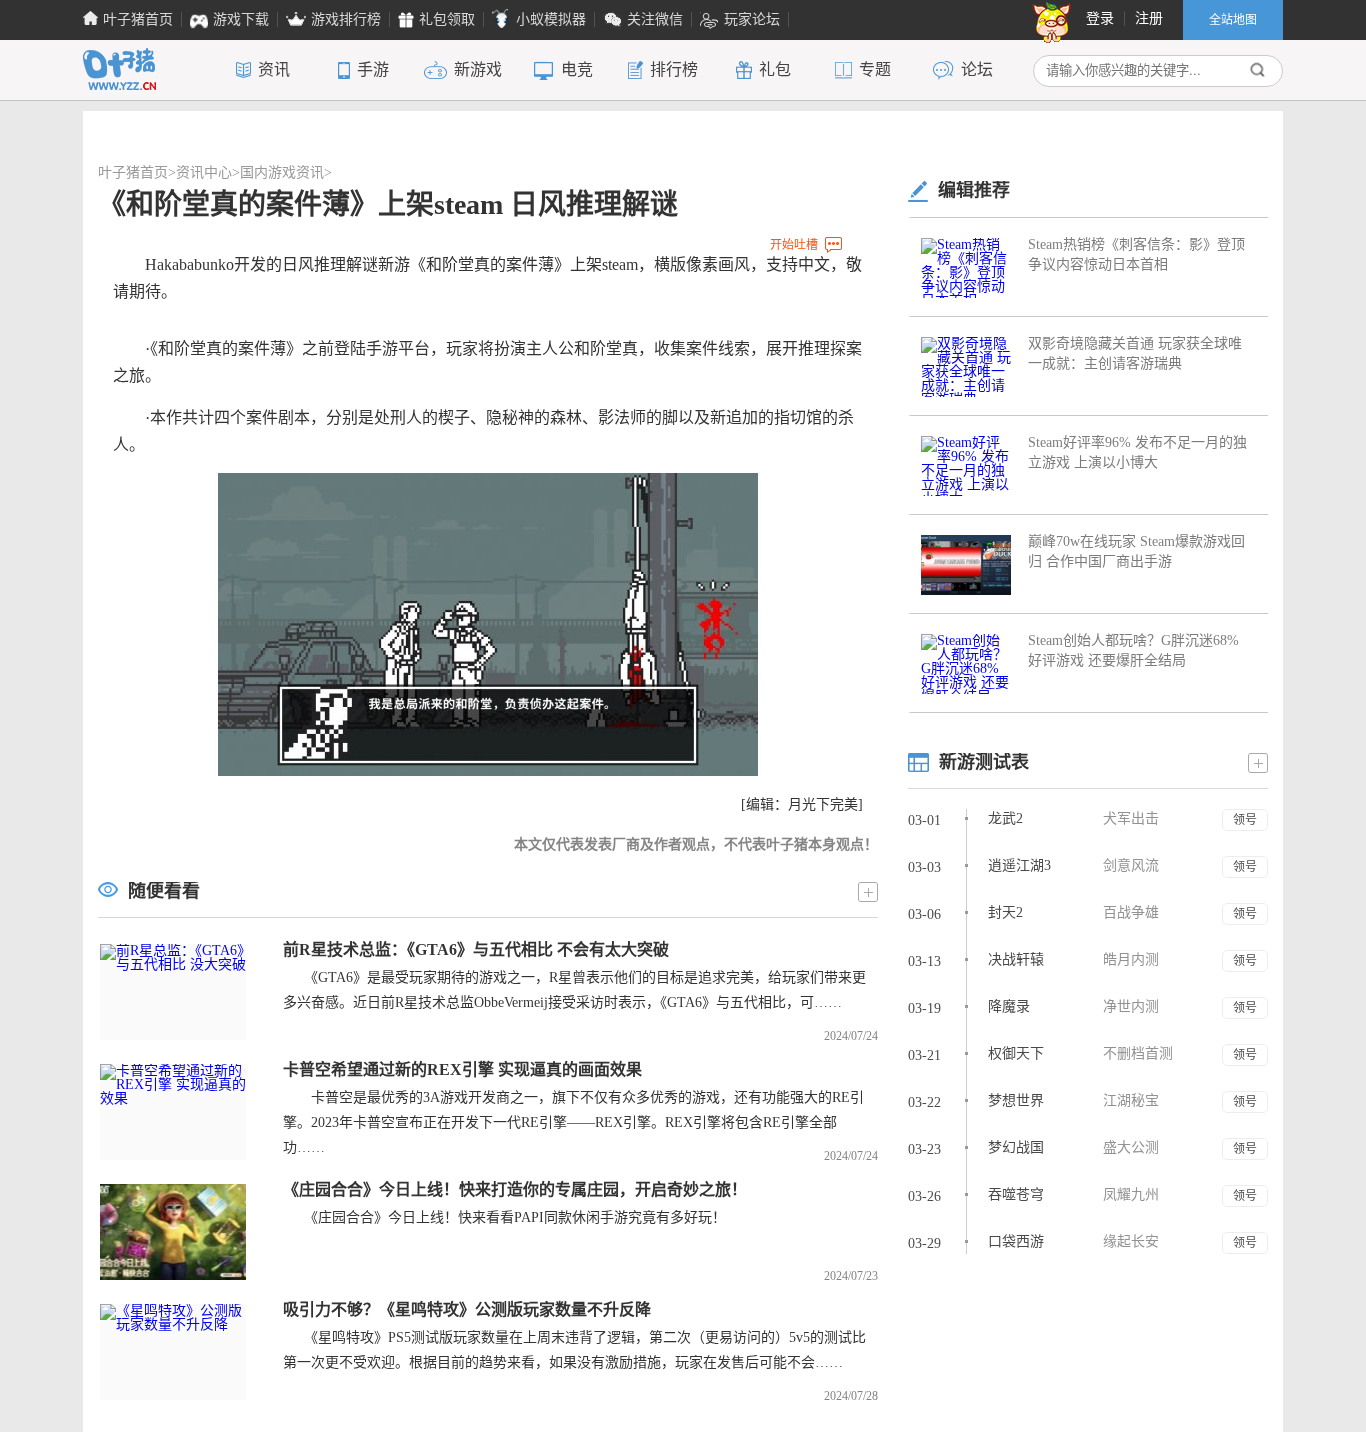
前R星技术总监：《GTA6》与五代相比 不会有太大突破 (476, 949)
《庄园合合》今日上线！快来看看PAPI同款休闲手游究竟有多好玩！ (504, 1217)
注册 (1149, 18)
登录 (1100, 18)
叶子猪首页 (133, 172)
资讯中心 (204, 172)
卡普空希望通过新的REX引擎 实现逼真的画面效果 (462, 1069)
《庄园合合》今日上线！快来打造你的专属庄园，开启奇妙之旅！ (515, 1189)
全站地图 (1233, 20)
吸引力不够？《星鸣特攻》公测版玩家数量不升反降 (467, 1309)
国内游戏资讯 (282, 172)
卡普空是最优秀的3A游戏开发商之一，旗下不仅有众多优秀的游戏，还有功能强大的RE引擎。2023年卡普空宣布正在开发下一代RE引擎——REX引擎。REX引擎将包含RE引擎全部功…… (573, 1122)
